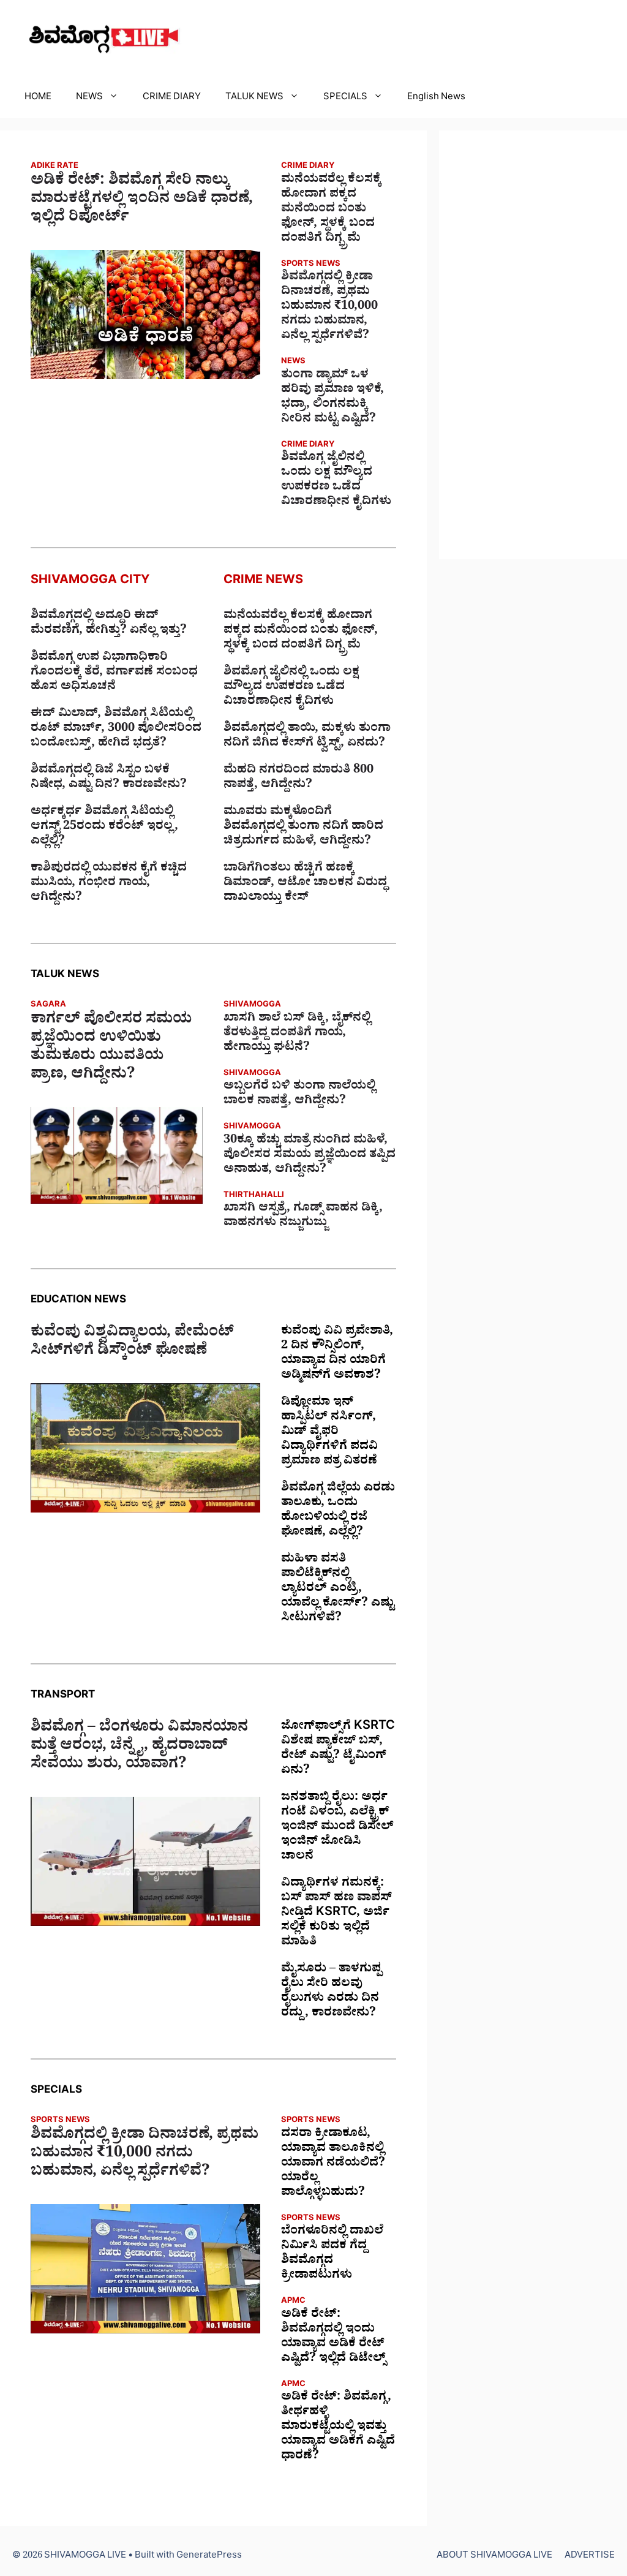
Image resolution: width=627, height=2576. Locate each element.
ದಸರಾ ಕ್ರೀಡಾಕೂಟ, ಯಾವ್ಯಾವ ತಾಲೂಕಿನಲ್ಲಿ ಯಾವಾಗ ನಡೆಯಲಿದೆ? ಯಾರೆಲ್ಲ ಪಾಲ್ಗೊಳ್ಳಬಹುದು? (333, 2164)
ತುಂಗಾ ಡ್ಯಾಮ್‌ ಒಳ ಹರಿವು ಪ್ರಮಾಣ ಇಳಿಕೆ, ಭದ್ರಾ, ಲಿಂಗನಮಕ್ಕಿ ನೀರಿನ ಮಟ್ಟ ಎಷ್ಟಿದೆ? (332, 398)
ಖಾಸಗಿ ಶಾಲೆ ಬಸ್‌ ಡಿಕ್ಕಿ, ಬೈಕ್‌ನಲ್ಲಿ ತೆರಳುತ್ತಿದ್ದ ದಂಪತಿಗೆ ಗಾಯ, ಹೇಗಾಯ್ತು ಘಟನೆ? (297, 1034)
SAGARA (48, 1006)
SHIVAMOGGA (252, 1006)
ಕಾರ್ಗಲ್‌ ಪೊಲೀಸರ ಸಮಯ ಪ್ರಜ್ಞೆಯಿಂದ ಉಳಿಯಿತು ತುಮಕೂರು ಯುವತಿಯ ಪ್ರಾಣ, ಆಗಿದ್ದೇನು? (111, 1049)
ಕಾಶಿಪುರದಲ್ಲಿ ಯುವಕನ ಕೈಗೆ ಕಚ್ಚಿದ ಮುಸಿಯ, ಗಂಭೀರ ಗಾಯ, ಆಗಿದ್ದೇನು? (109, 884)
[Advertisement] (533, 345)
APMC (293, 2302)
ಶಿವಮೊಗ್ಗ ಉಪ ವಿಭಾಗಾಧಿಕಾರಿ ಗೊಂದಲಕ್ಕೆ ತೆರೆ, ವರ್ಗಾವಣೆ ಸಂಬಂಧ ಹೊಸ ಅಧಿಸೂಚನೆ (114, 673)
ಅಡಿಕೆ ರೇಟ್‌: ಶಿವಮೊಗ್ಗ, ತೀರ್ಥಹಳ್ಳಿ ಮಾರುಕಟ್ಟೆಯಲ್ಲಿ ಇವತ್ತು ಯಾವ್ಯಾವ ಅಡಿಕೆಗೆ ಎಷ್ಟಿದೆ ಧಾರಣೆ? (338, 2428)
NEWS (89, 98)
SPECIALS (345, 98)
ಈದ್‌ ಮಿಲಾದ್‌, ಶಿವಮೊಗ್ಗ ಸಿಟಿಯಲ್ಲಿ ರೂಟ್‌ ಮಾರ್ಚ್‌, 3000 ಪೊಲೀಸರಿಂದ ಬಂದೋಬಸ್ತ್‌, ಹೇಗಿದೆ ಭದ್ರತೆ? (116, 730)
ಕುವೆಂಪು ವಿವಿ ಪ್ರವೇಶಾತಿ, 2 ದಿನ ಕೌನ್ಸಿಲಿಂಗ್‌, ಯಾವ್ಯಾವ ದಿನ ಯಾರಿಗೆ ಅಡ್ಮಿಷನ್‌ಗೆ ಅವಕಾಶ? (337, 1354)
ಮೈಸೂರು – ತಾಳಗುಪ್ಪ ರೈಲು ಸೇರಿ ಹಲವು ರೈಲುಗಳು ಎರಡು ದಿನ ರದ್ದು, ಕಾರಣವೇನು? (331, 1992)
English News (436, 98)
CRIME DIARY (172, 98)
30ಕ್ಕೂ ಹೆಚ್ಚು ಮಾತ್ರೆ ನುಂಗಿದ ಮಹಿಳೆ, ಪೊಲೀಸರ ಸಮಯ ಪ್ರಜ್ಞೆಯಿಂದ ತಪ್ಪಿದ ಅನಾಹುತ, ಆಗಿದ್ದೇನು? (310, 1156)
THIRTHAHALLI (254, 1196)
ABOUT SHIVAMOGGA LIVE (494, 2557)
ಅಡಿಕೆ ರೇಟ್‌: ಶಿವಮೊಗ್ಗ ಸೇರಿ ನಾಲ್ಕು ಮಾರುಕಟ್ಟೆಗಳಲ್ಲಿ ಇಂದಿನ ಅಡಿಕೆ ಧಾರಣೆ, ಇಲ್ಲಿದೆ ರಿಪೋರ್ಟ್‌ (142, 201)
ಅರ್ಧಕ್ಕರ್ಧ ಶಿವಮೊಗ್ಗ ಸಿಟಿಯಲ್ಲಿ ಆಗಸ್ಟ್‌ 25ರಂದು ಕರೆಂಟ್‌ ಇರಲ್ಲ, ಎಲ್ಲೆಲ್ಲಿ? (104, 828)
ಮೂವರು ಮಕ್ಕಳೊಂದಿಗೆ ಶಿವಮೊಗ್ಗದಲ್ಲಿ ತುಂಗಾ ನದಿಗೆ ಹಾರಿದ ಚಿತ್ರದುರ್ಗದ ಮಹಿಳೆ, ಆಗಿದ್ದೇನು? (303, 828)
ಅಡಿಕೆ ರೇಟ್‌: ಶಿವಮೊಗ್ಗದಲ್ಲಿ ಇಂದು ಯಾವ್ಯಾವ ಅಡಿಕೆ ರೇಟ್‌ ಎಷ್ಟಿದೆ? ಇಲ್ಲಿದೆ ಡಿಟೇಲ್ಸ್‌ (333, 2338)
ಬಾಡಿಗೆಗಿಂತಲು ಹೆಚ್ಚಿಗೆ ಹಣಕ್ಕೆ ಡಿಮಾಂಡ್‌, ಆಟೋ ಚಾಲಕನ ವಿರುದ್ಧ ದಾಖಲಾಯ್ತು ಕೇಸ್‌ (305, 884)
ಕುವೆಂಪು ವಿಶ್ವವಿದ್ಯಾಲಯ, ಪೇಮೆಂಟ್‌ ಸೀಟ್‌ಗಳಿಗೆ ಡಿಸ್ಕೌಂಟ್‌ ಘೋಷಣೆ (132, 1343)
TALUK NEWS (254, 98)
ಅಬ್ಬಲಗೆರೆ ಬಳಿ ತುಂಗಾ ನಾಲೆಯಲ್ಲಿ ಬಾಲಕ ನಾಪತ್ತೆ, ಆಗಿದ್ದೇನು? (299, 1095)
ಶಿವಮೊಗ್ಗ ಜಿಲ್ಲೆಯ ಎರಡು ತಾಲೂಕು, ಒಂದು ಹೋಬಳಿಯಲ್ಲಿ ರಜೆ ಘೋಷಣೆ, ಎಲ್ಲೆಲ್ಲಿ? (338, 1511)
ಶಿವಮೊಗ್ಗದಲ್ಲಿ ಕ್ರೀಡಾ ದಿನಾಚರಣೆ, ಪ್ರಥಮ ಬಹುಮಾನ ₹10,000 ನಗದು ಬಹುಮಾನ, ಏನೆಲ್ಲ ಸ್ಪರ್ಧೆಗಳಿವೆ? (329, 308)
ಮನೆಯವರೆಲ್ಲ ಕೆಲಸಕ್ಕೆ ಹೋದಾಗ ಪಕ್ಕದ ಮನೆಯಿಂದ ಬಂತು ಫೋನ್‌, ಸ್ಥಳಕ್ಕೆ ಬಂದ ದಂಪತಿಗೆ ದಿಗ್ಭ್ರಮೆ (331, 210)
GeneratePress (209, 2557)
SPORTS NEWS (311, 265)
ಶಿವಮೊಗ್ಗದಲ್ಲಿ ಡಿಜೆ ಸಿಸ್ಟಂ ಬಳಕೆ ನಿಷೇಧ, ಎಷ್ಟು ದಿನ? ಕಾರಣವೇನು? (109, 779)
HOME (38, 98)
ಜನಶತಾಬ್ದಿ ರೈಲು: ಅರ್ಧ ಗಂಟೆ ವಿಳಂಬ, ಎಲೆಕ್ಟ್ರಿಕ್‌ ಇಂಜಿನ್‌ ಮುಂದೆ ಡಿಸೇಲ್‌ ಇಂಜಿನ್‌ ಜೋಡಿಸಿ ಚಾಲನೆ (337, 1828)
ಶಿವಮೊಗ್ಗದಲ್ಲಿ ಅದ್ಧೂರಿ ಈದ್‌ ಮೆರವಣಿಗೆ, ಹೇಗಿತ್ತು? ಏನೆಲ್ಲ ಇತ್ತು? (109, 624)
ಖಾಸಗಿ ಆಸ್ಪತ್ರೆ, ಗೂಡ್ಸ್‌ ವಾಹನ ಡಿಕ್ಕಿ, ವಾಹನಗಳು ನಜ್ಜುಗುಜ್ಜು (303, 1217)
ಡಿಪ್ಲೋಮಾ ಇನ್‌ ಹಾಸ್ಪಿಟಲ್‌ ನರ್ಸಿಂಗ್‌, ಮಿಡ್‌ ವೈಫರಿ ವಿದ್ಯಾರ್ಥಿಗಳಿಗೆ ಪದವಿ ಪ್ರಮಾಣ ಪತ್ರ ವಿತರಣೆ (329, 1433)
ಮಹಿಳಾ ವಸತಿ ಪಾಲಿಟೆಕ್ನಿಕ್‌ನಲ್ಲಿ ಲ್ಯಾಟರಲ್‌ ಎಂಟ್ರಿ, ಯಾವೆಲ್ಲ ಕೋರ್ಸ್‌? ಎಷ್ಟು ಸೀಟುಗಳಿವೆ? (338, 1590)
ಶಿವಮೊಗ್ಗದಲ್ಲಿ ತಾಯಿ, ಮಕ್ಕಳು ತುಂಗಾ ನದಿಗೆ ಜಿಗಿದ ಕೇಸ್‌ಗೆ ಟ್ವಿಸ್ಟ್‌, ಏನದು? (307, 737)
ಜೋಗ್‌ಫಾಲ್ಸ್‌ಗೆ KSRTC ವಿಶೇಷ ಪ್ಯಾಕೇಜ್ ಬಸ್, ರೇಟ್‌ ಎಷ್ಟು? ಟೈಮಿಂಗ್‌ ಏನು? (338, 1750)
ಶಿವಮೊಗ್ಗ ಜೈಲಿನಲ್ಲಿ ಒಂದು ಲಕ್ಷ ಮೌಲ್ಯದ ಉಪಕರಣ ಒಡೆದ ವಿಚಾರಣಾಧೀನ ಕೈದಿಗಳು (336, 481)
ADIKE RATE (54, 167)
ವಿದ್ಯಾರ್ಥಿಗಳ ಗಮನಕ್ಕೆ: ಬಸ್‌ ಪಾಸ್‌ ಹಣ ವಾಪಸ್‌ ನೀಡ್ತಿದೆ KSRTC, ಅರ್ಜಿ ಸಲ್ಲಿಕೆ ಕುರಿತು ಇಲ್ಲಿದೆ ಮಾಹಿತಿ (336, 1914)
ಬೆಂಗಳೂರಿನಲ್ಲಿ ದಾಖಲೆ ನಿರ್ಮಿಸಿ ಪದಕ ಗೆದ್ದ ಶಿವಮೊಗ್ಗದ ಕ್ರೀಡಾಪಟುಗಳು (332, 2254)
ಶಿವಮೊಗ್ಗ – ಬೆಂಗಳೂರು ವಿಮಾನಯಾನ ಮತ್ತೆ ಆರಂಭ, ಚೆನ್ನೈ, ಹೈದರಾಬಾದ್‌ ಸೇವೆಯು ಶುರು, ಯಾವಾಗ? (139, 1748)
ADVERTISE (590, 2557)
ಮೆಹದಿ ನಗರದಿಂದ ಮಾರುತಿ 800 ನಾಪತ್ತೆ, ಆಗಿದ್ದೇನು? (298, 779)
